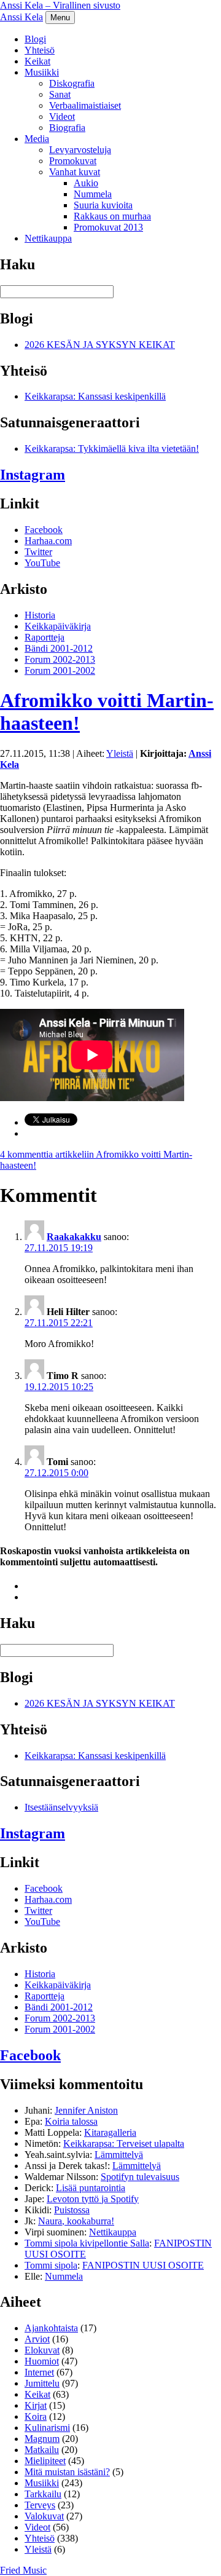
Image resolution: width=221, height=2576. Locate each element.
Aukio (86, 183)
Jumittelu (42, 2383)
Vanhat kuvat (75, 172)
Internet (39, 2372)
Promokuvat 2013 (108, 227)
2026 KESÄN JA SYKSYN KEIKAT (100, 345)
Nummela (93, 194)
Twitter (38, 552)
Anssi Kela (21, 17)
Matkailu (42, 2450)
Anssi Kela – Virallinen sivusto (60, 5)
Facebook (44, 530)
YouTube (42, 563)
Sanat (60, 94)
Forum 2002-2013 (60, 659)
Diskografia (72, 83)
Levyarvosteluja (80, 150)
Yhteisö (40, 50)
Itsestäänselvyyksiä (61, 1807)
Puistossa (72, 2210)
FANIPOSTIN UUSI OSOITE (143, 2265)
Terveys (40, 2505)
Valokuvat (44, 2516)
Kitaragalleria (110, 2132)
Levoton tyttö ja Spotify (93, 2199)
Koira (36, 2416)
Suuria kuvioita (103, 205)
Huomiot (42, 2361)
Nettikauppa (48, 238)
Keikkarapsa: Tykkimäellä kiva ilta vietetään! (112, 448)
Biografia (67, 128)
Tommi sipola (51, 2265)
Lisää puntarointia (91, 2188)
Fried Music (23, 2570)
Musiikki (42, 72)
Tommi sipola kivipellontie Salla (87, 2243)
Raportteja (45, 637)
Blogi (35, 39)
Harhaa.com (48, 541)
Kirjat (36, 2405)
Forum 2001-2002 (60, 670)
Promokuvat (73, 161)
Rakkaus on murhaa (112, 216)
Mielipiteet (45, 2461)
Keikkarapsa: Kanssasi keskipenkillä (95, 396)
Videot (62, 117)
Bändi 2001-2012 (59, 648)
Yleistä (120, 753)
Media (37, 139)
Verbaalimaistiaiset (85, 105)
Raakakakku (74, 1237)
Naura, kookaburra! (76, 2221)
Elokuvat (42, 2350)
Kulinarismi (47, 2428)
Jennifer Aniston (86, 2110)
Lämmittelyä (119, 2155)
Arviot (37, 2339)
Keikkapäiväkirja (58, 626)
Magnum (42, 2439)
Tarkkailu (43, 2494)
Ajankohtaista (51, 2328)
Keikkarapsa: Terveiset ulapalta (124, 2143)
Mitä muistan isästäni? (67, 2472)
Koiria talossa (71, 2121)
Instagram (33, 475)
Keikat (37, 61)
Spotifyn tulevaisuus (140, 2177)
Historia (40, 615)
